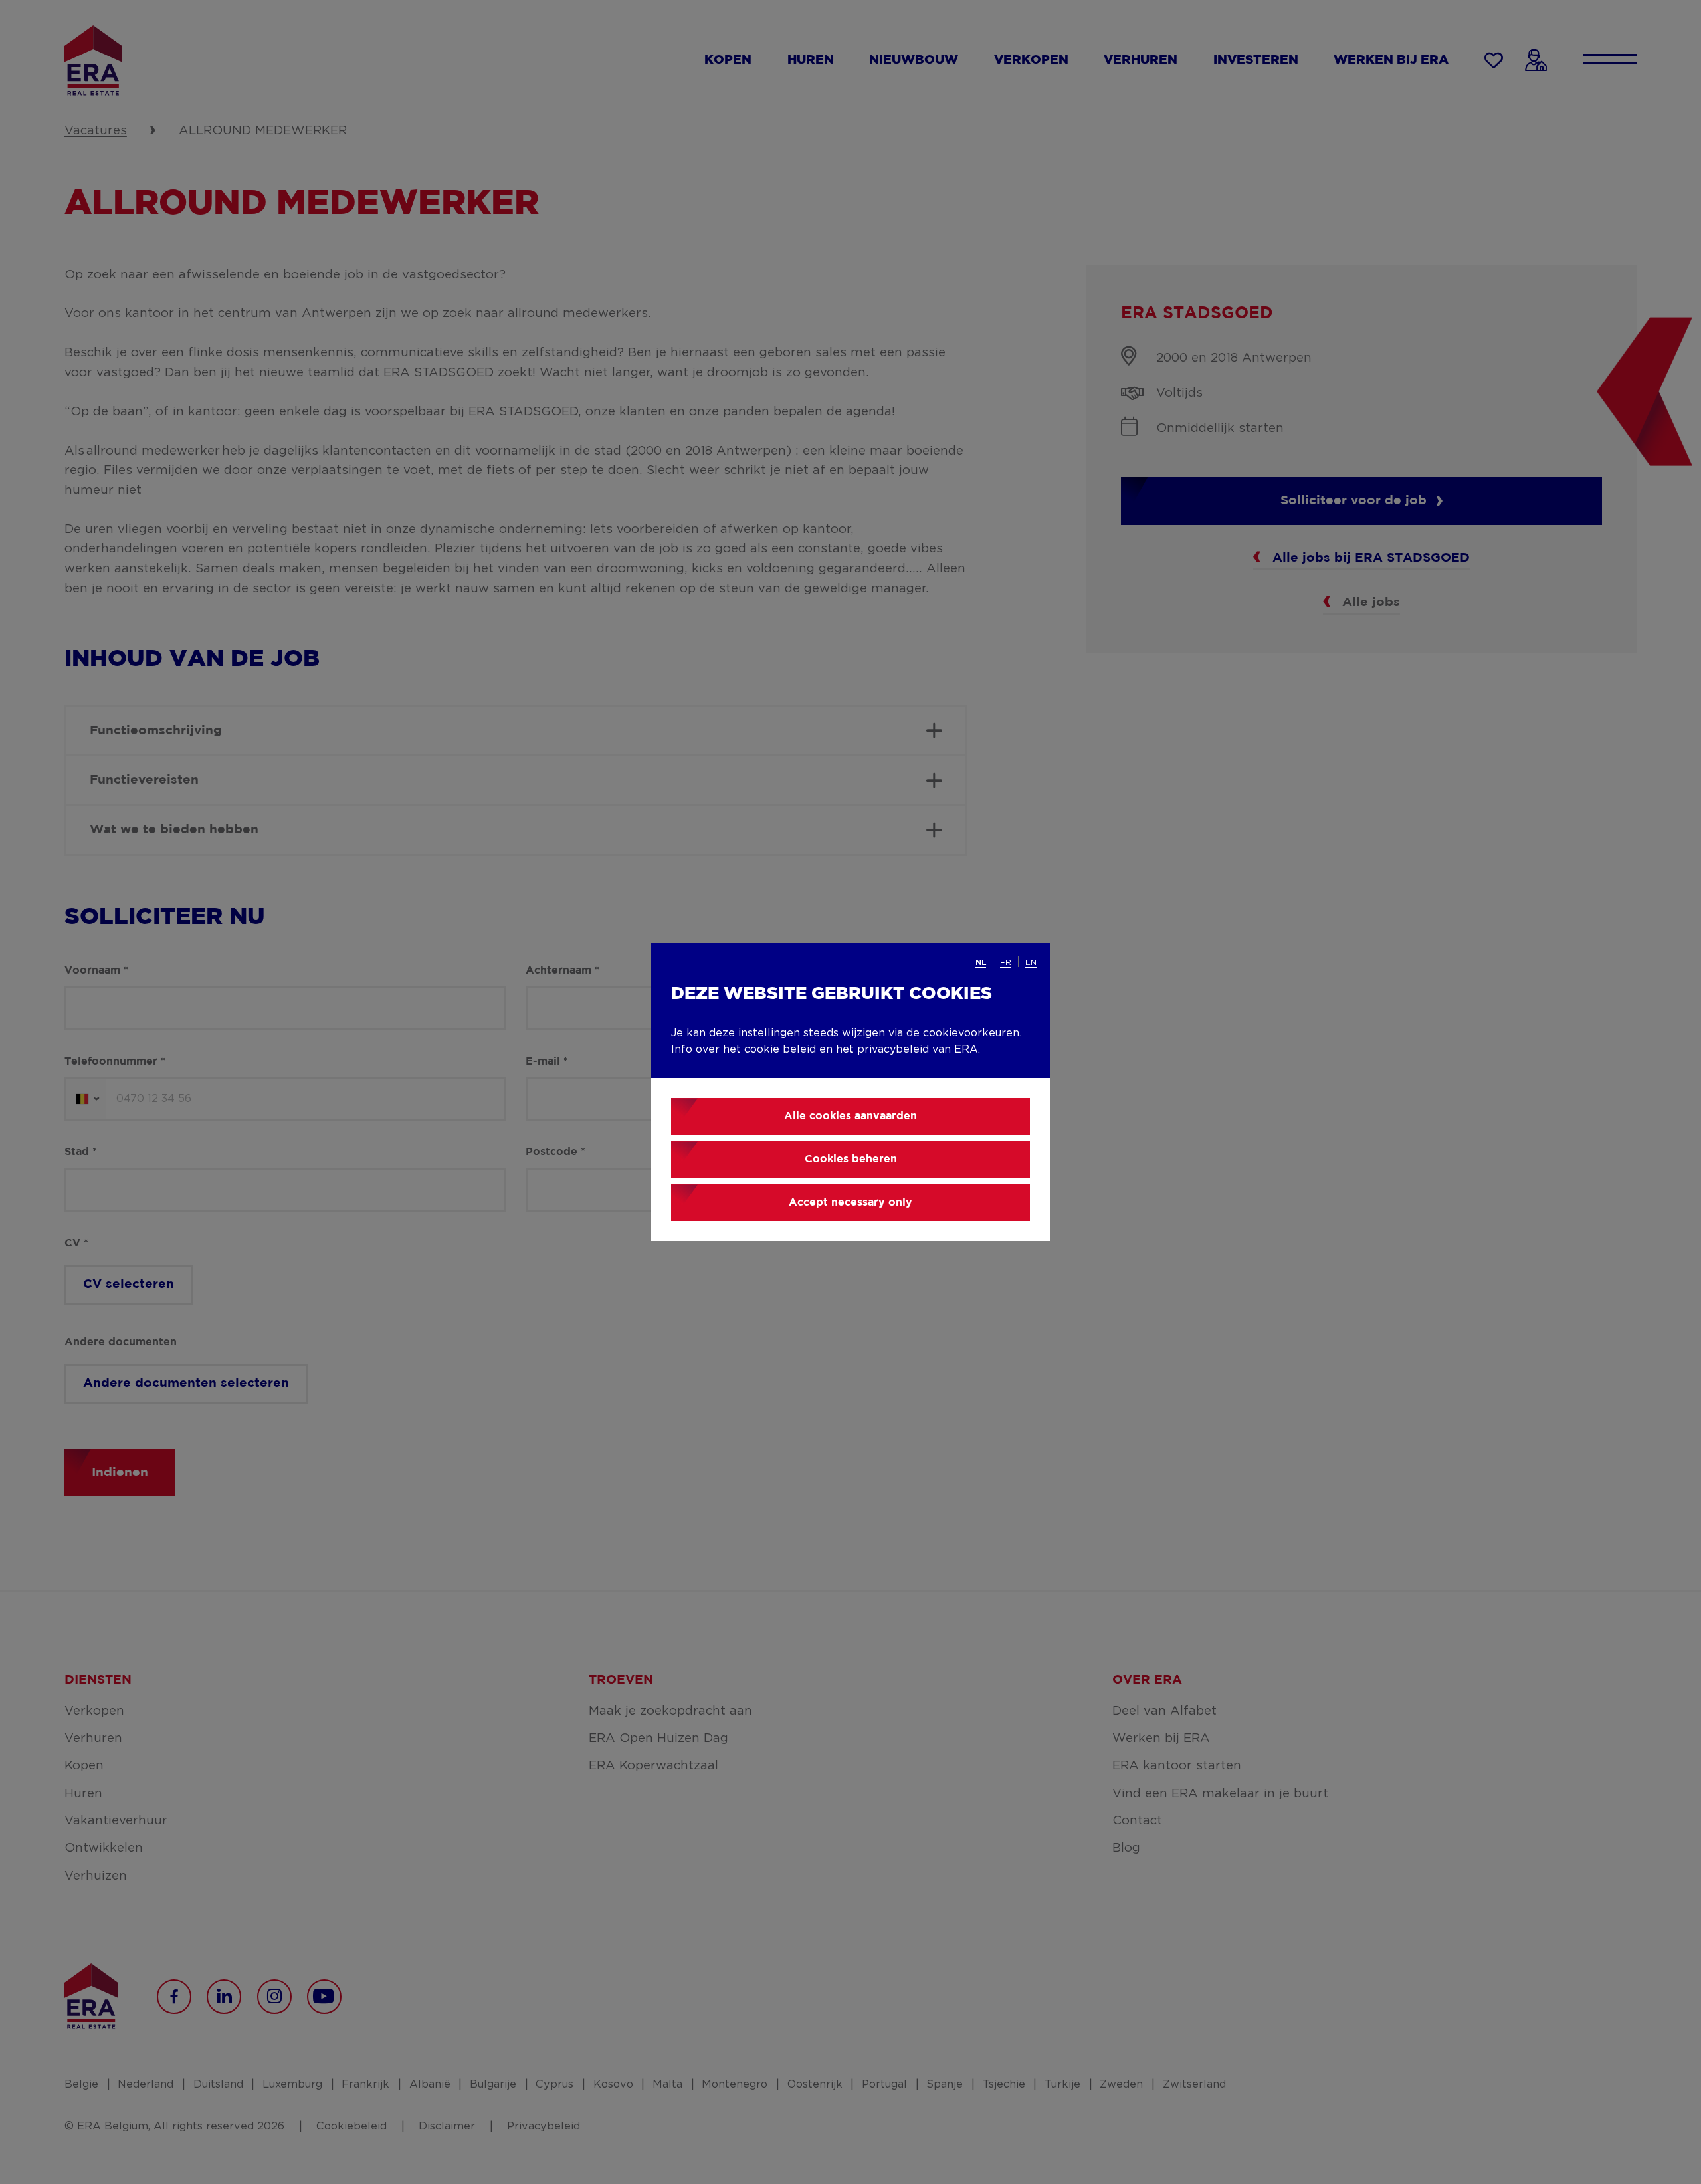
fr (1006, 962)
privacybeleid (893, 1049)
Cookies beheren (851, 1159)
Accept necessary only (850, 1203)
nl (981, 963)
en (1031, 962)
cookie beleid (780, 1049)
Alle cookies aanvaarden (850, 1116)
